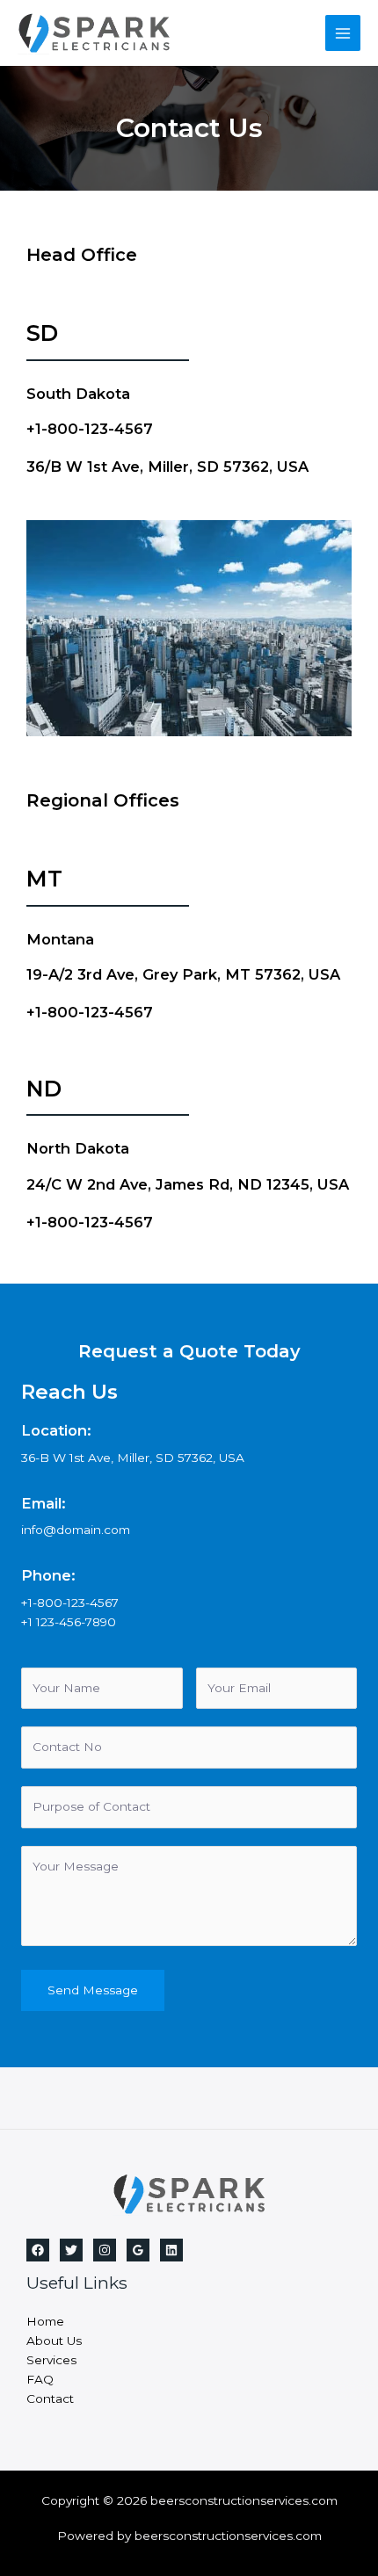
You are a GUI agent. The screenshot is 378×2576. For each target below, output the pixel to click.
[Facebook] (38, 2250)
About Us (54, 2341)
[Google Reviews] (138, 2250)
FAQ (40, 2379)
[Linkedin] (171, 2250)
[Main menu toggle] (343, 33)
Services (51, 2360)
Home (45, 2321)
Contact (50, 2399)
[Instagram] (105, 2250)
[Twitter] (71, 2250)
